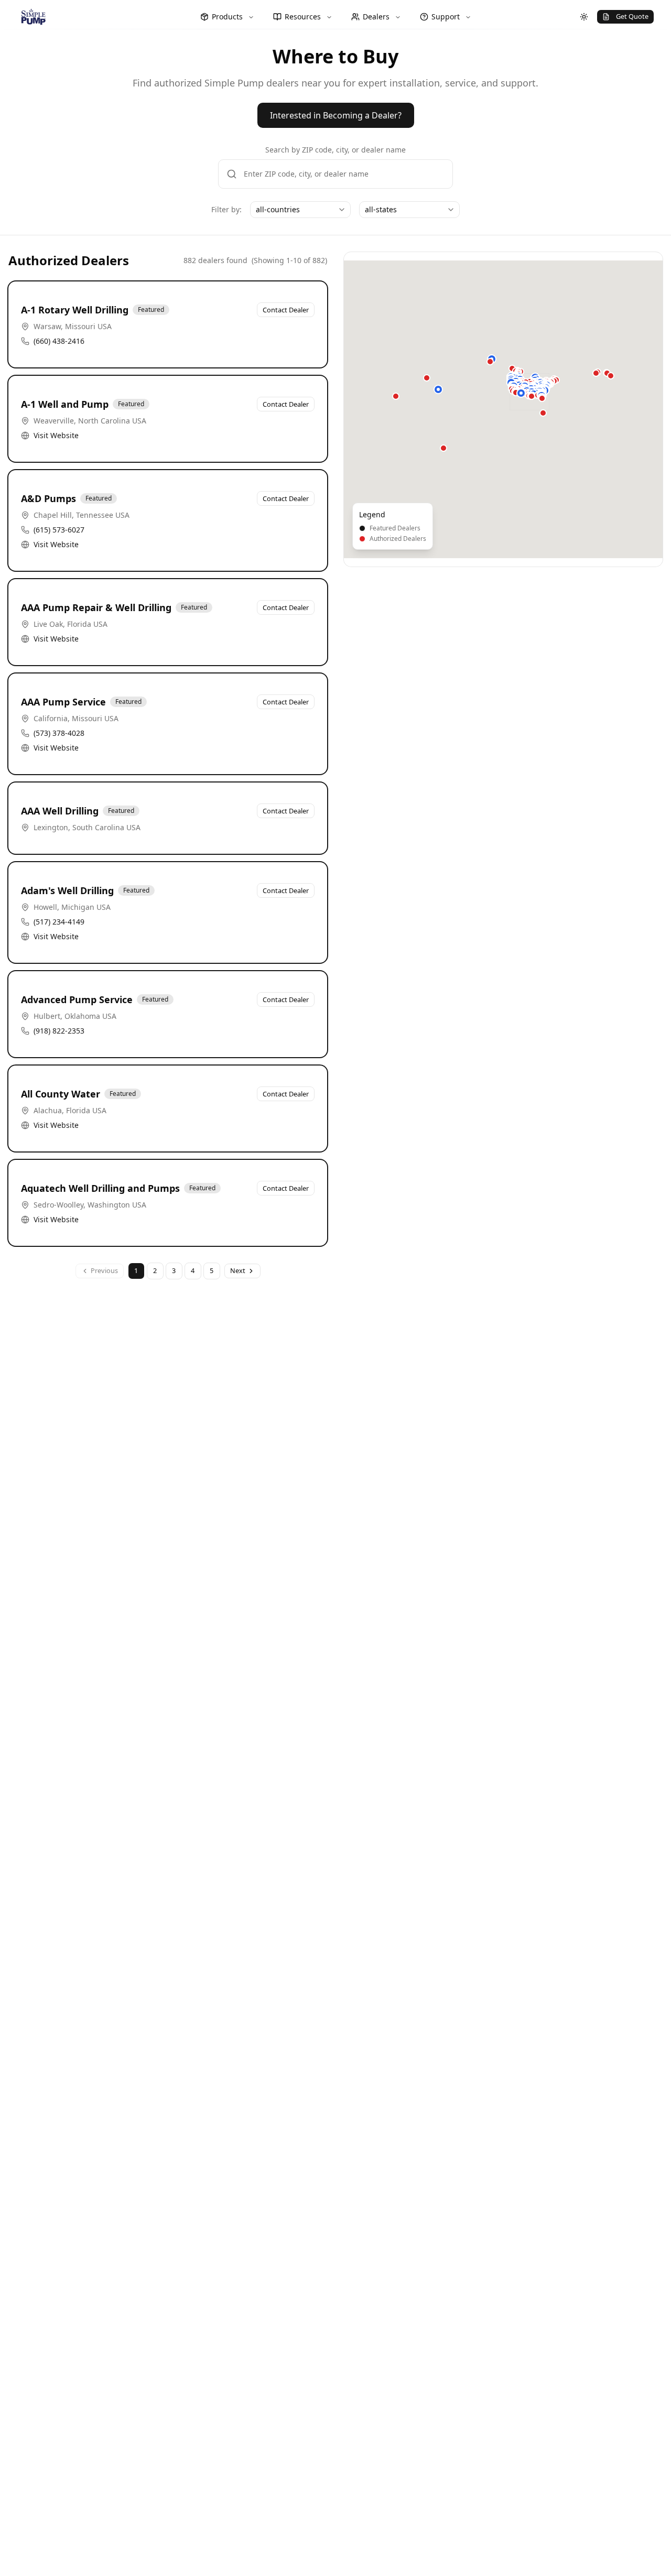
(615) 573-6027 (59, 530)
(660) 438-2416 (59, 341)
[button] (438, 389)
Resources (303, 17)
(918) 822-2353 (59, 1031)
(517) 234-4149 (59, 922)
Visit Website (56, 435)
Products (227, 17)
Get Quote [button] (632, 16)
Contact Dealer (286, 310)
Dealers (376, 17)
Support (446, 17)
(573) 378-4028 (59, 733)
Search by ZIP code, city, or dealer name (335, 150)
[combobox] (300, 210)
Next (238, 1270)
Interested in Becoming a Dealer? (336, 115)
